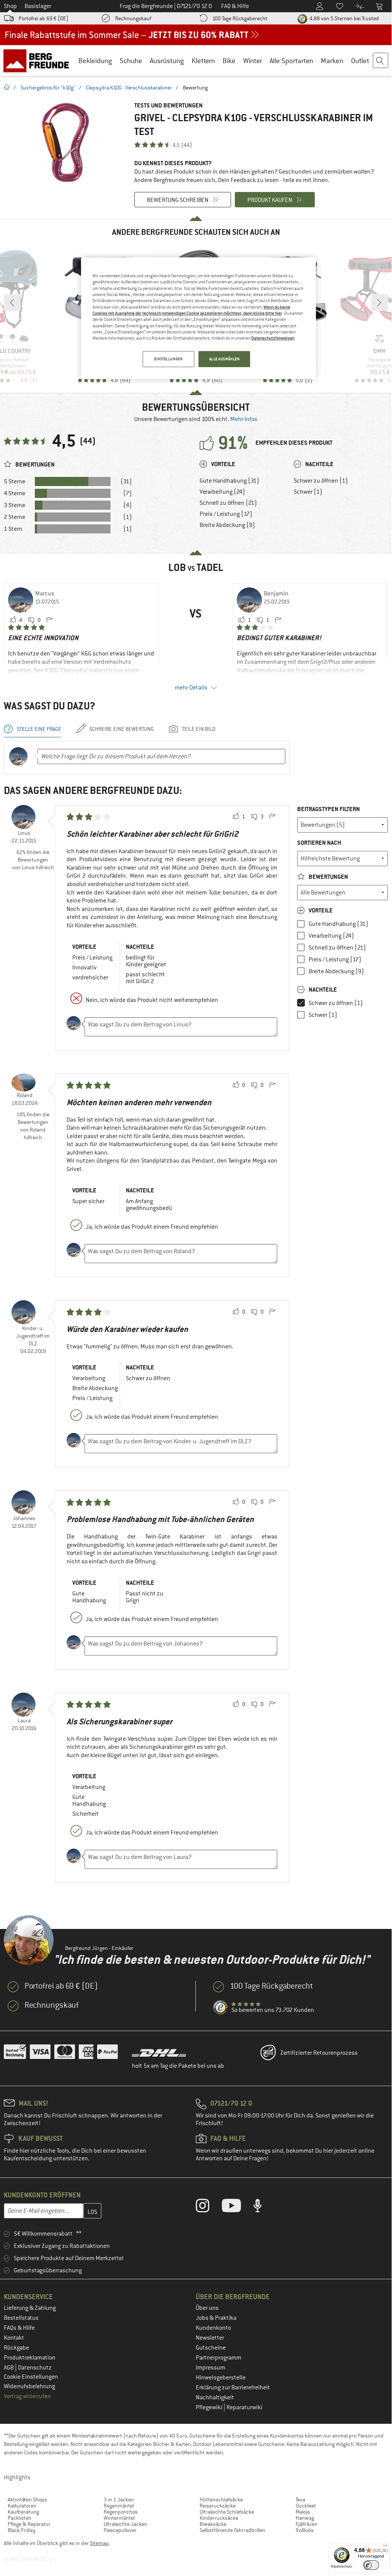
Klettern (203, 61)
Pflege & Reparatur (29, 2524)
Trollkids (305, 2530)
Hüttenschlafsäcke (221, 2500)
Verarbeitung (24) (222, 492)
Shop (10, 6)
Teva (300, 2500)
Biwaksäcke (213, 2524)
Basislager (38, 6)
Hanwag (305, 2518)
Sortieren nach (319, 843)
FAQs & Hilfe (19, 2328)
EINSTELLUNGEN (168, 359)
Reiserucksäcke (218, 2506)
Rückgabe (16, 2348)
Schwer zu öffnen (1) (321, 481)
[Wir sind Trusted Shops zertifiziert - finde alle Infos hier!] (221, 2008)
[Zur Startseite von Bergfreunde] (39, 60)
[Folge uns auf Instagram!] (208, 2207)
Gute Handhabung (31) (229, 481)
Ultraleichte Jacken (125, 2524)
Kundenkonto (213, 2328)
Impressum (211, 2368)
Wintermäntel (119, 2518)
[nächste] (379, 302)
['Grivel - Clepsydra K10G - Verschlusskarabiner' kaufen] (65, 142)
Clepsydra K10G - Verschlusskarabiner (129, 88)
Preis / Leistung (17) (226, 514)
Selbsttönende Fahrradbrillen (233, 2530)
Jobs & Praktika (216, 2318)
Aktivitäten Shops (27, 2500)
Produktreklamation (30, 2358)
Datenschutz (35, 2368)
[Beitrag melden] (49, 620)
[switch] (371, 2565)
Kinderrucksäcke (219, 2518)
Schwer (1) (308, 492)
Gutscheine (211, 2348)
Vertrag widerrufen (27, 2396)
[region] (198, 318)
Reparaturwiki (244, 2407)
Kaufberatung (23, 2512)
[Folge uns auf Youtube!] (237, 2207)
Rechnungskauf (133, 18)
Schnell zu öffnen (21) (228, 503)
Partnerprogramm (219, 2358)
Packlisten (20, 2518)
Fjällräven (307, 2524)
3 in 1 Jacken (119, 2500)
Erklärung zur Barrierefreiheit (233, 2387)
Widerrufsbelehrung (29, 2386)
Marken (332, 61)
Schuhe (131, 61)
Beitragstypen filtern (329, 809)
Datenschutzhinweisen (273, 338)
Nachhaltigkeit (215, 2397)
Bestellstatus (21, 2318)
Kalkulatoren (22, 2506)
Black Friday (22, 2530)
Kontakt (14, 2338)
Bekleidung (95, 61)
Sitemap (99, 2543)
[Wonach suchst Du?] (381, 61)
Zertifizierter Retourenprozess (319, 2053)
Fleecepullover (120, 2530)
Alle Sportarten (291, 61)
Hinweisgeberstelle (221, 2378)
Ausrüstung (167, 61)
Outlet (360, 61)
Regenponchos (121, 2512)
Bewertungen (328, 877)
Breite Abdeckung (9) (227, 525)
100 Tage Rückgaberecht (240, 18)
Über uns (207, 2308)
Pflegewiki (210, 2407)
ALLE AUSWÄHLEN (224, 359)
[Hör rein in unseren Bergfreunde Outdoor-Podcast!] (263, 2207)
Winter (253, 61)
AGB (9, 2368)
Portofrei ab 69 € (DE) (44, 18)
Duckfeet (306, 2506)
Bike (229, 61)
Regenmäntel (119, 2506)
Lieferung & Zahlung (30, 2308)
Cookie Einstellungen (31, 2377)
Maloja (303, 2512)
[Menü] (385, 2547)
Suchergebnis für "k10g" (48, 88)
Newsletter (210, 2338)
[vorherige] (12, 302)
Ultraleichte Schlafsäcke (227, 2512)
